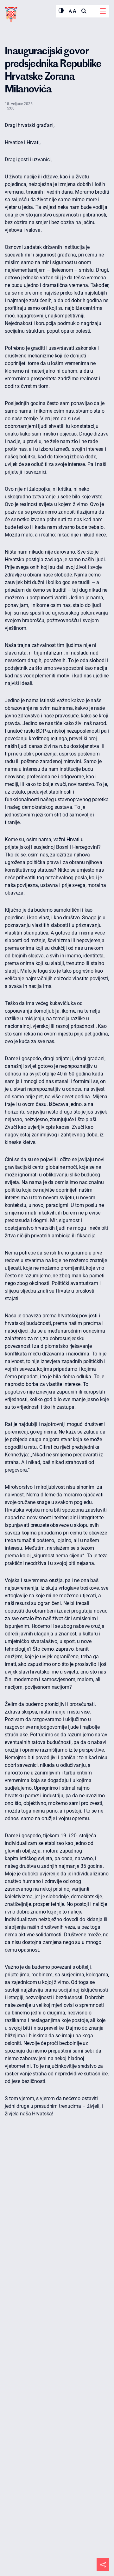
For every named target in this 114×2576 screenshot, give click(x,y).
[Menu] (103, 11)
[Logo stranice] (11, 15)
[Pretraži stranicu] (84, 11)
